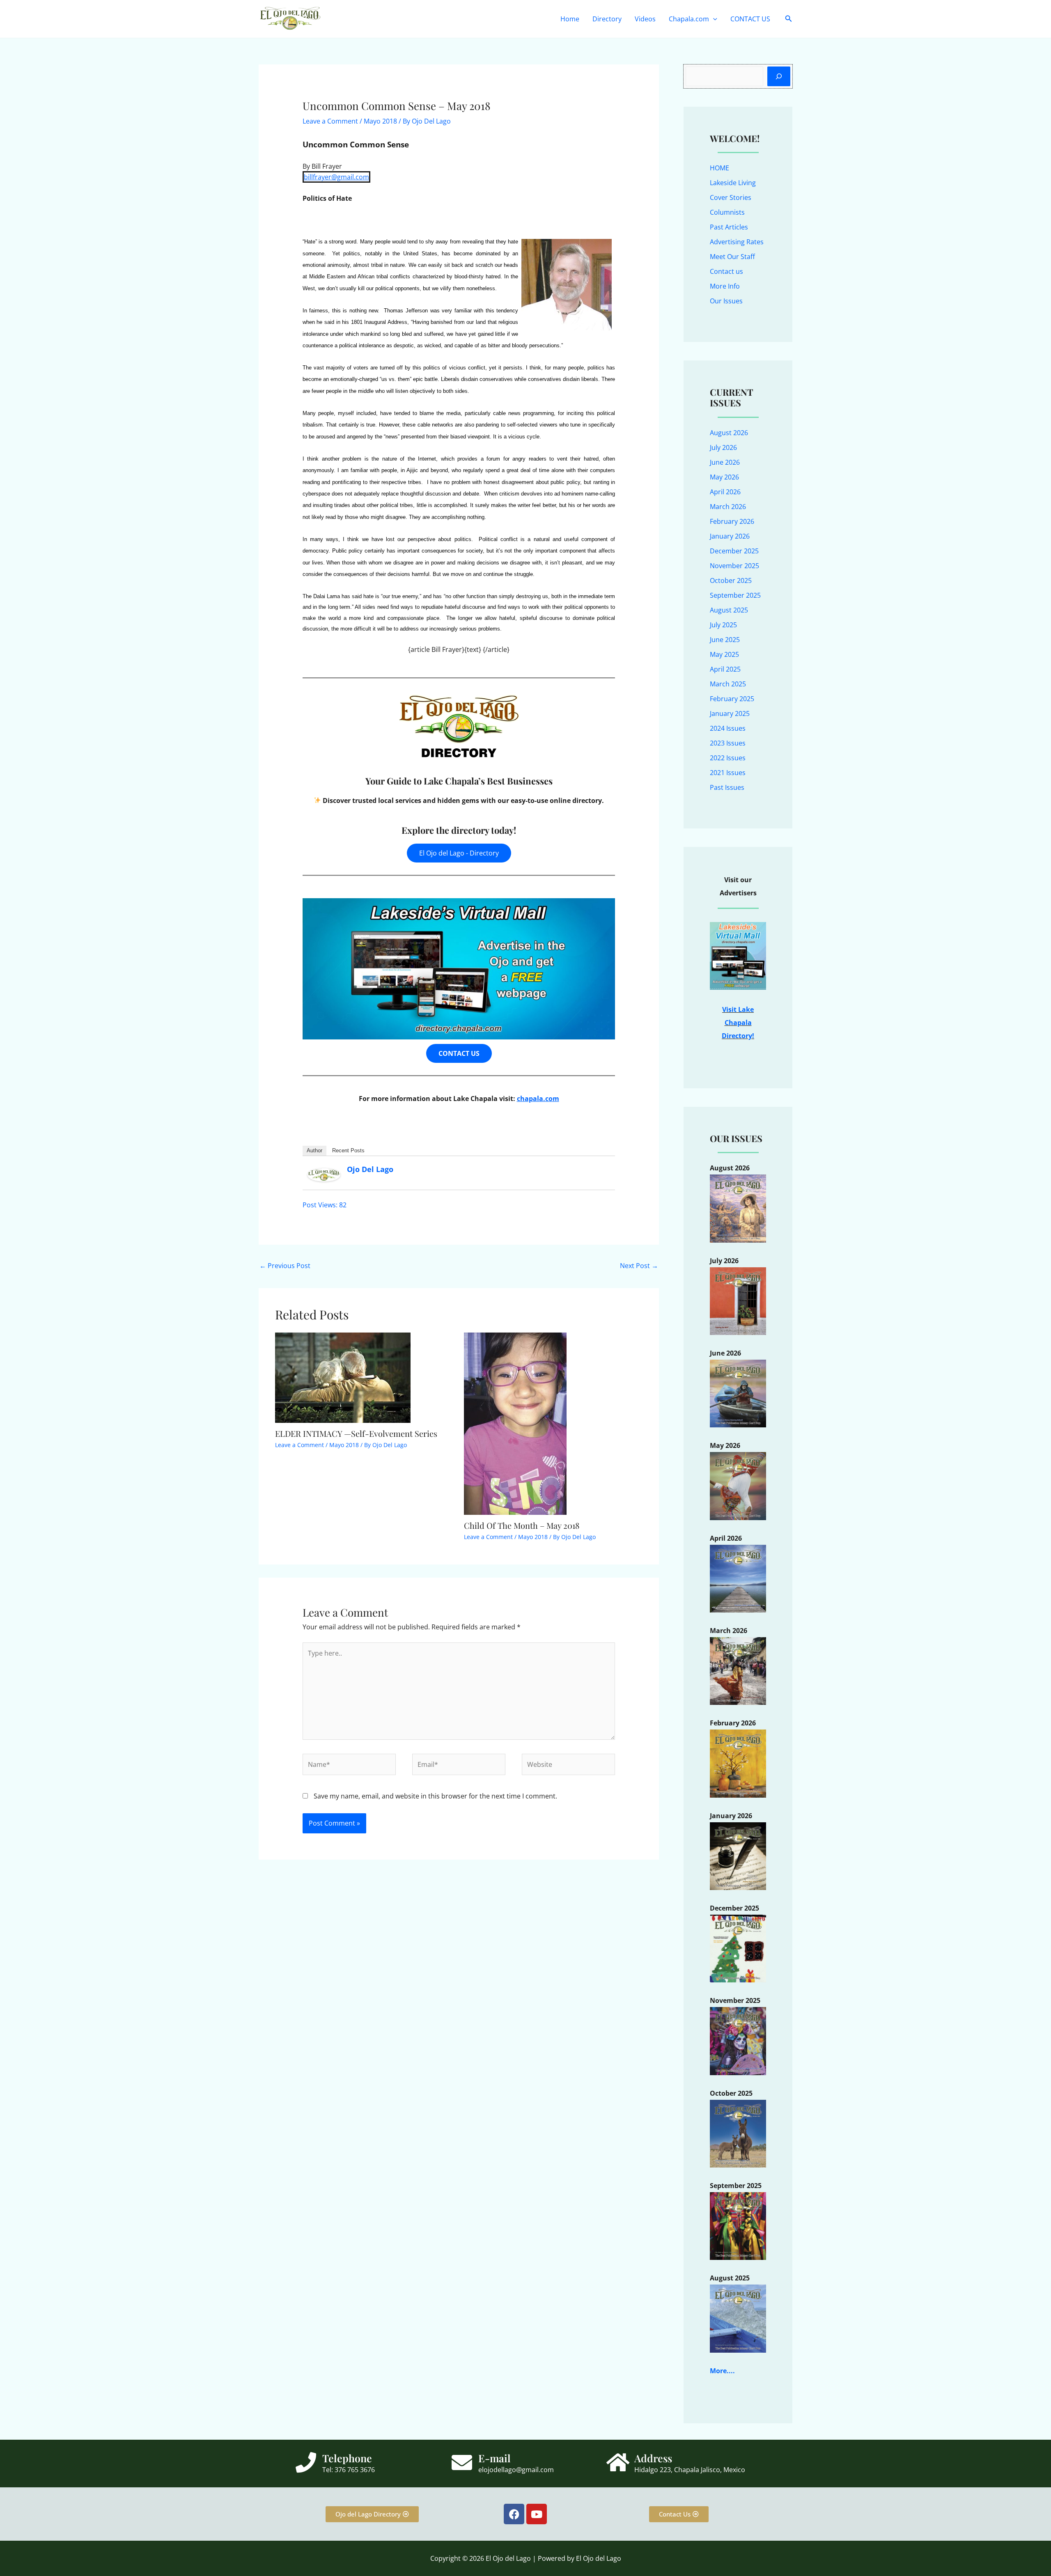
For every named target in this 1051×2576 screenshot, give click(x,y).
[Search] (779, 76)
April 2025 (725, 669)
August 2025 (729, 610)
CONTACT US (750, 19)
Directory (607, 19)
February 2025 (732, 699)
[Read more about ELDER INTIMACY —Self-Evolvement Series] (343, 1377)
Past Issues (727, 787)
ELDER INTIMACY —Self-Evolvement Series (356, 1433)
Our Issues (726, 301)
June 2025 (725, 640)
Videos (645, 19)
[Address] (618, 2462)
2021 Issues (728, 773)
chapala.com (538, 1099)
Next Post (639, 1266)
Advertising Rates (737, 242)
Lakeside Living (733, 183)
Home (570, 19)
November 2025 (734, 566)
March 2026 (728, 507)
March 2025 (728, 684)
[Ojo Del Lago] (324, 1174)
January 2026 (730, 536)
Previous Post (285, 1266)
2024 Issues (728, 728)
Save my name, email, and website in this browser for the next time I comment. (435, 1796)
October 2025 (731, 580)
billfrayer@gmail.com (336, 177)
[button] (713, 19)
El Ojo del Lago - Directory (459, 853)
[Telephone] (306, 2462)
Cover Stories (731, 197)
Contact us (726, 271)
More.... (722, 2371)
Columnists (727, 212)
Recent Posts (348, 1150)
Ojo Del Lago (370, 1169)
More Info (725, 286)
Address (653, 2458)
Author (314, 1150)
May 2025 (724, 654)
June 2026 (725, 462)
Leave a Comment (330, 121)
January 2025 (730, 713)
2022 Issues (728, 758)
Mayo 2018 (380, 121)
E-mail (495, 2458)
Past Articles (729, 227)
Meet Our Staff (732, 257)
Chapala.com (689, 19)
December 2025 (734, 551)
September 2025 (735, 595)
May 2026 (724, 477)
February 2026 (732, 521)
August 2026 (729, 433)
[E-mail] (462, 2462)
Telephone (347, 2458)
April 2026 (725, 492)
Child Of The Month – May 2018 (522, 1525)
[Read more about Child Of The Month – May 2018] (515, 1423)
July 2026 (723, 447)
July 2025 (723, 625)
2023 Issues (728, 743)
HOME (719, 168)
